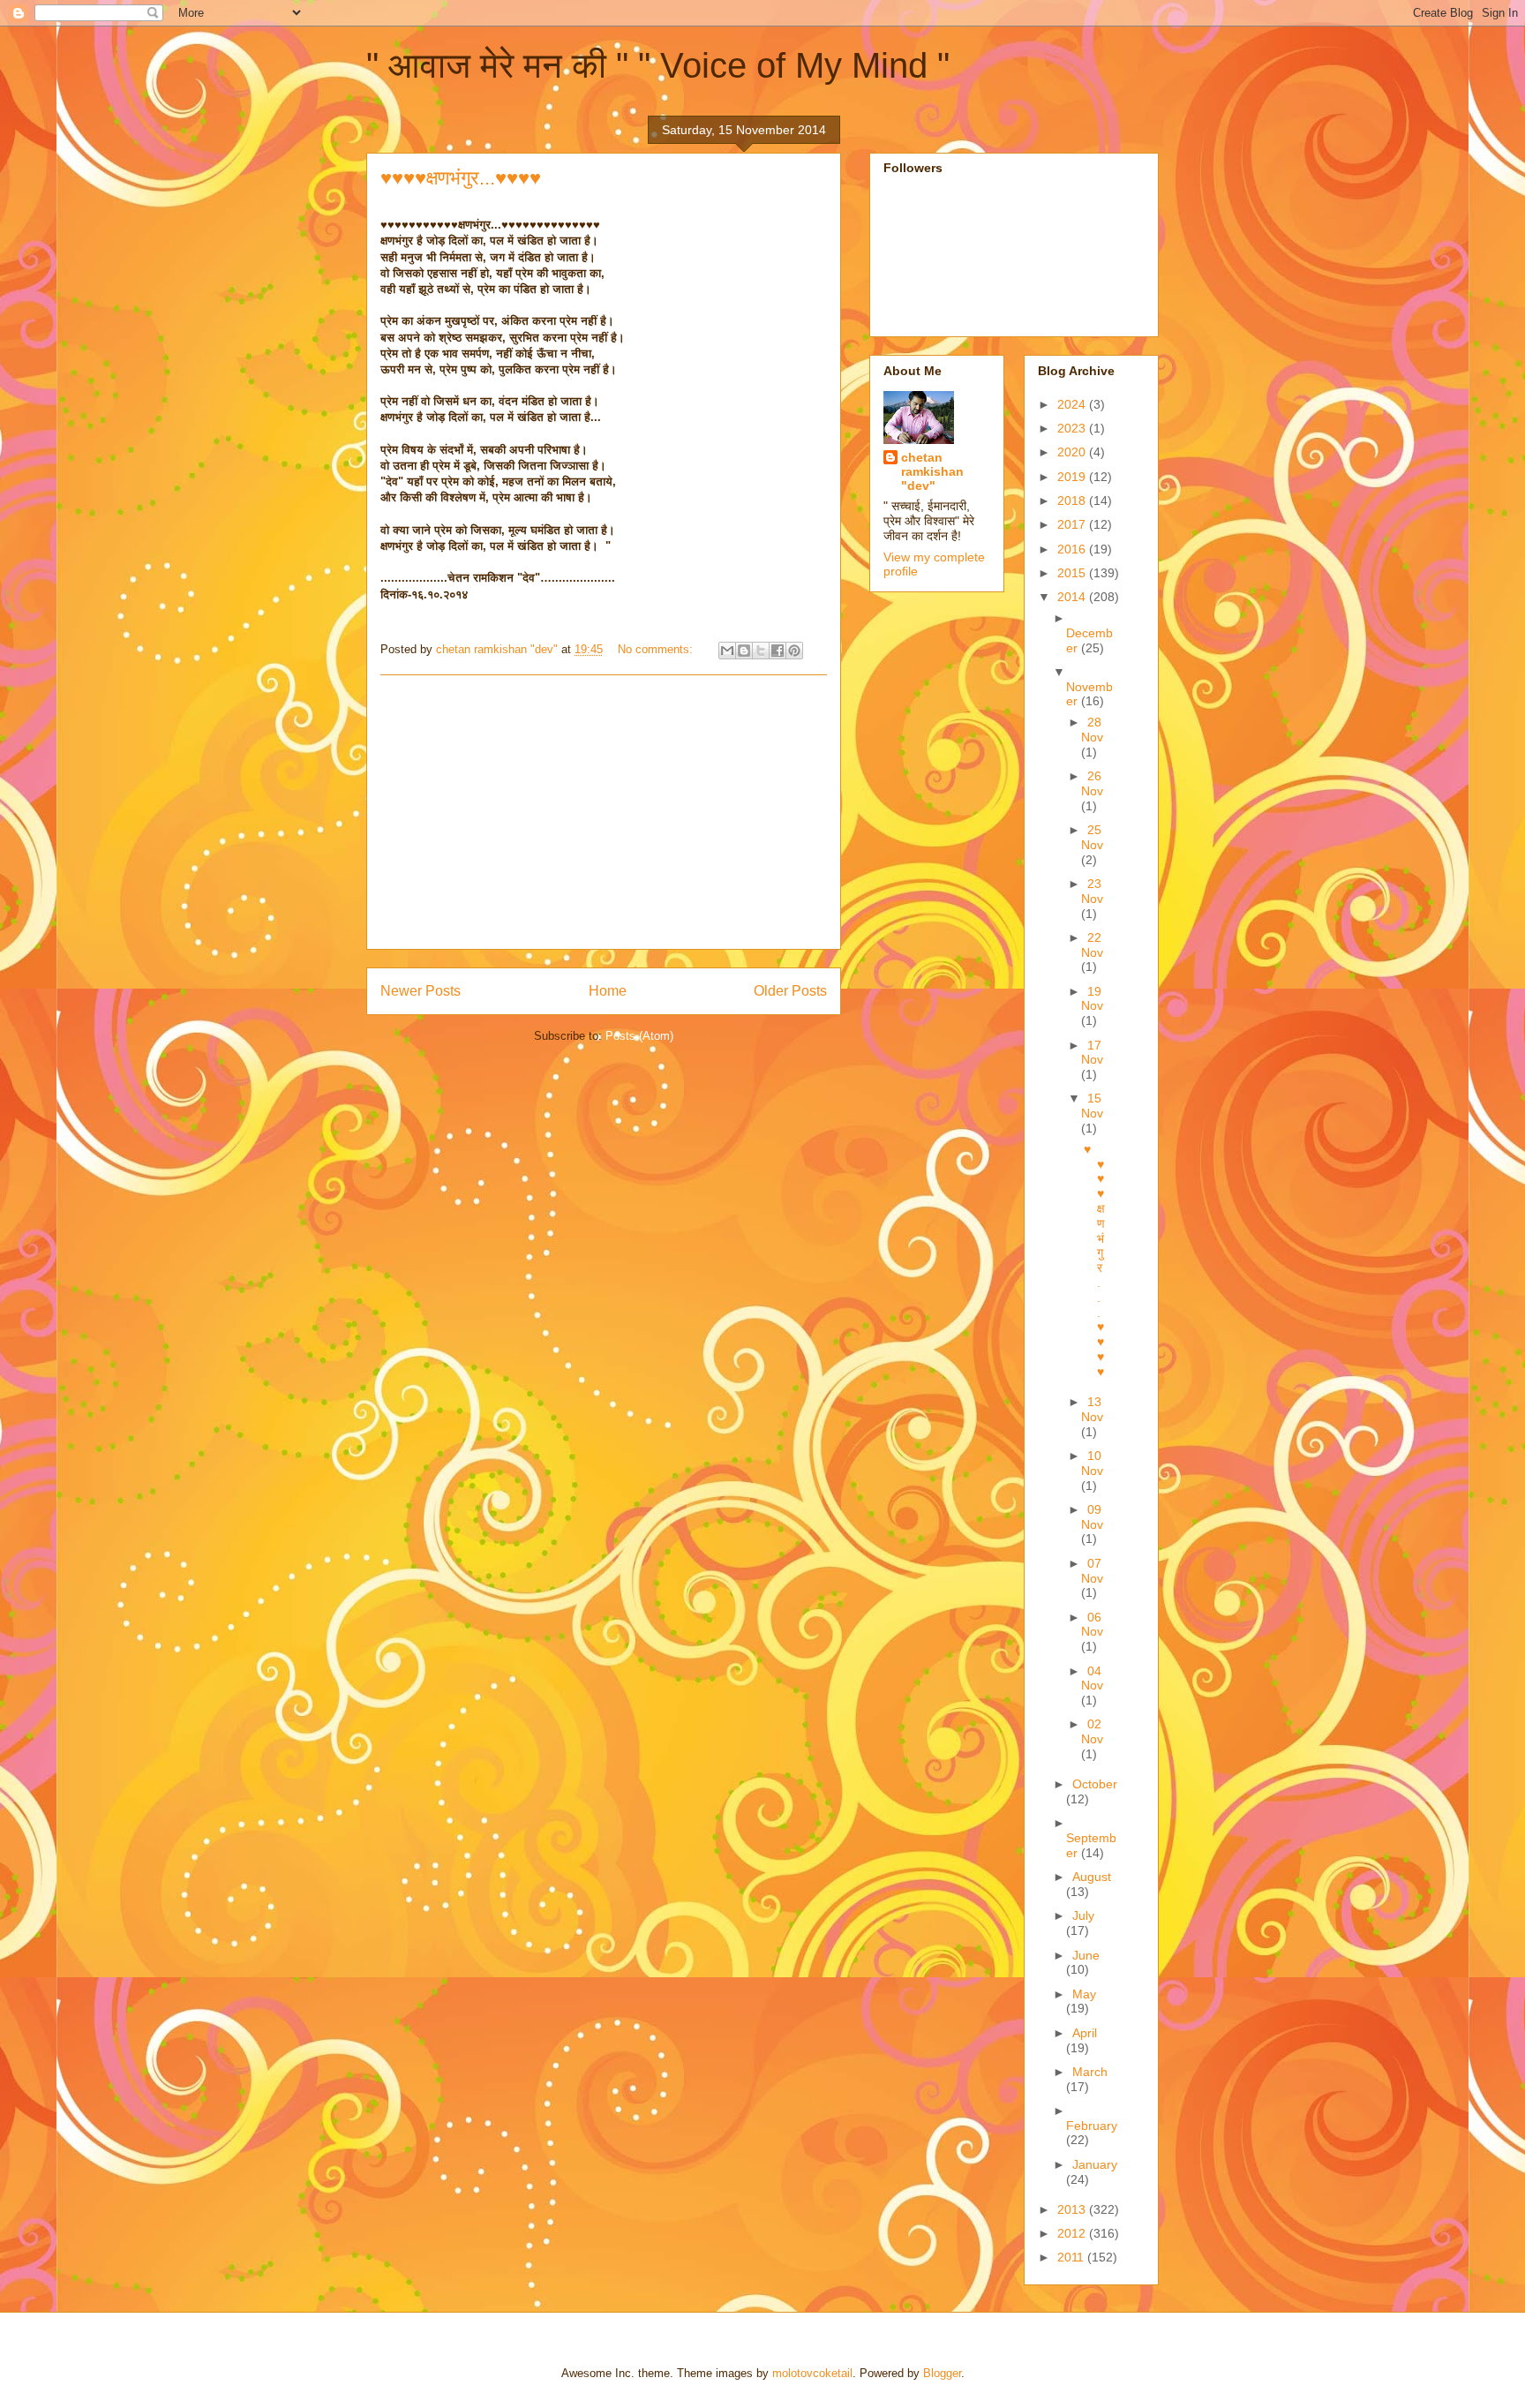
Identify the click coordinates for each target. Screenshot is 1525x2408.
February (1092, 2126)
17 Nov (1092, 1053)
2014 (1073, 597)
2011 (1072, 2257)
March (1090, 2072)
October (1095, 1784)
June (1086, 1955)
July (1083, 1915)
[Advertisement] (604, 812)
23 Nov (1092, 891)
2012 (1073, 2233)
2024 (1073, 404)
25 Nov (1092, 837)
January (1095, 2164)
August (1092, 1877)
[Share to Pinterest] (794, 651)
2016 (1073, 549)
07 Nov (1092, 1571)
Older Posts (790, 991)
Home (608, 991)
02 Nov (1092, 1731)
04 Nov (1092, 1678)
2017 (1073, 524)
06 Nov (1092, 1625)
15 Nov (1092, 1106)
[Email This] (727, 651)
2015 (1073, 573)
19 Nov (1092, 999)
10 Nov (1092, 1463)
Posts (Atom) (639, 1036)
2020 (1073, 452)
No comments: (657, 649)
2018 (1073, 500)
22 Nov (1092, 945)
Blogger (942, 2373)
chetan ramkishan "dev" (932, 471)
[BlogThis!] (744, 651)
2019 (1073, 477)
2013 (1073, 2209)
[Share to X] (761, 651)
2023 (1073, 428)
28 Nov (1092, 730)
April (1085, 2033)
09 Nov (1092, 1517)
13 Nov (1092, 1409)
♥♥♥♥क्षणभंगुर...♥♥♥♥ (461, 178)
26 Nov (1092, 783)
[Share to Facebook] (778, 651)
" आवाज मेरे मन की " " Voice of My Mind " (658, 65)
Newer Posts (421, 991)
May (1084, 1994)
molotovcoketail (812, 2373)
